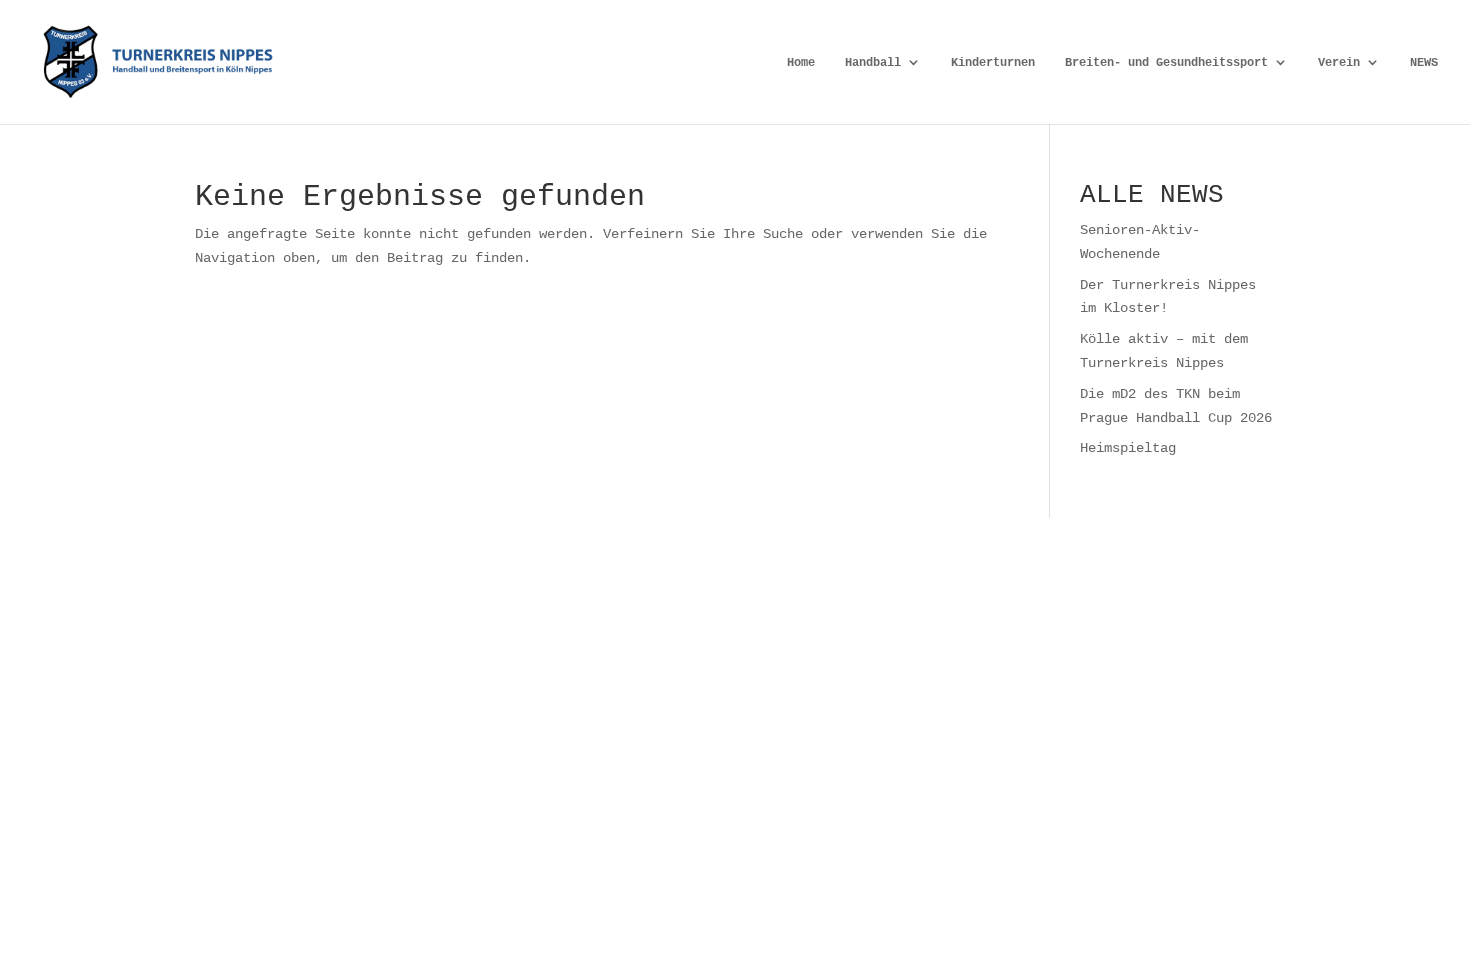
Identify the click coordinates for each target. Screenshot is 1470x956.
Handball (873, 62)
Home (801, 62)
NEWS (1424, 62)
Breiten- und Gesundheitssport (1166, 62)
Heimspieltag (1128, 447)
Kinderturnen (993, 62)
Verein (1339, 62)
